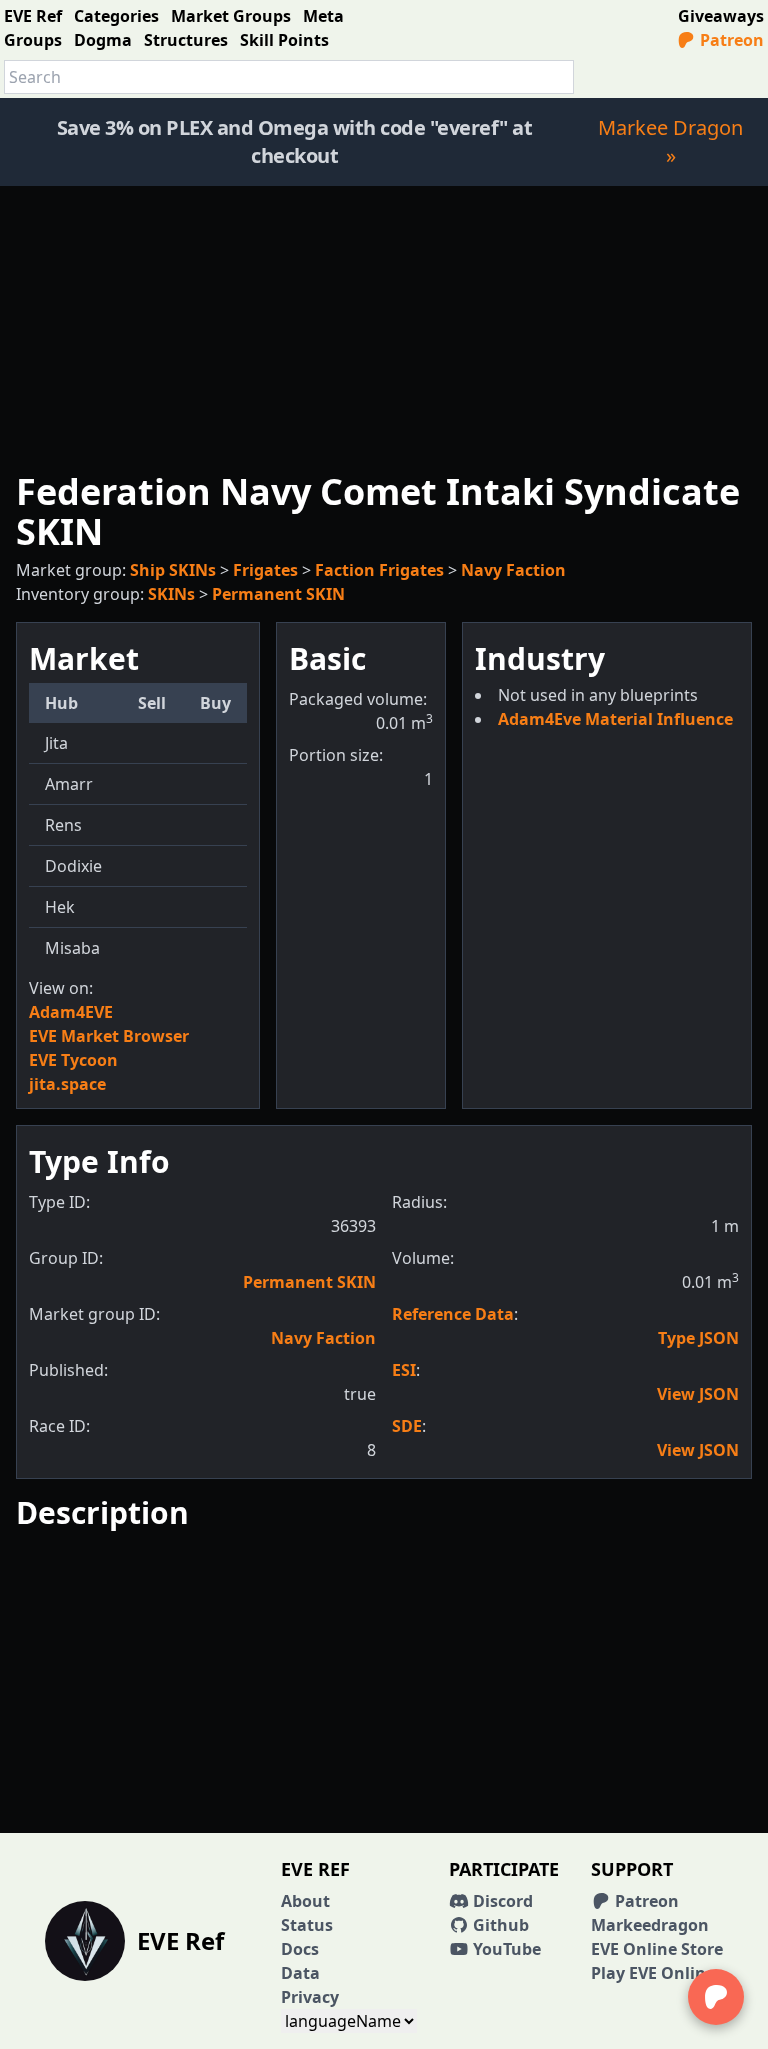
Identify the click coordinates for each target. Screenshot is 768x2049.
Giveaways (721, 16)
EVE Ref (33, 16)
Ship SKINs (173, 570)
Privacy (310, 1997)
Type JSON (698, 1338)
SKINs (171, 594)
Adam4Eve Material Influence (615, 719)
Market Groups (231, 16)
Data (300, 1973)
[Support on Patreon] (716, 1997)
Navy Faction (513, 570)
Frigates (265, 570)
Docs (300, 1949)
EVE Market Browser (109, 1036)
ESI (404, 1370)
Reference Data (453, 1314)
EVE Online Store (657, 1949)
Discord (501, 1901)
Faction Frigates (379, 570)
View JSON (698, 1394)
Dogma (103, 40)
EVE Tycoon (73, 1060)
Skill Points (284, 40)
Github (499, 1925)
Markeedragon (650, 1925)
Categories (116, 16)
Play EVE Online (653, 1973)
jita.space (67, 1084)
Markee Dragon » (670, 141)
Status (307, 1925)
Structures (186, 40)
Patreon (730, 40)
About (305, 1901)
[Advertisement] (384, 326)
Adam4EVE (71, 1012)
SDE (407, 1426)
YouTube (505, 1949)
